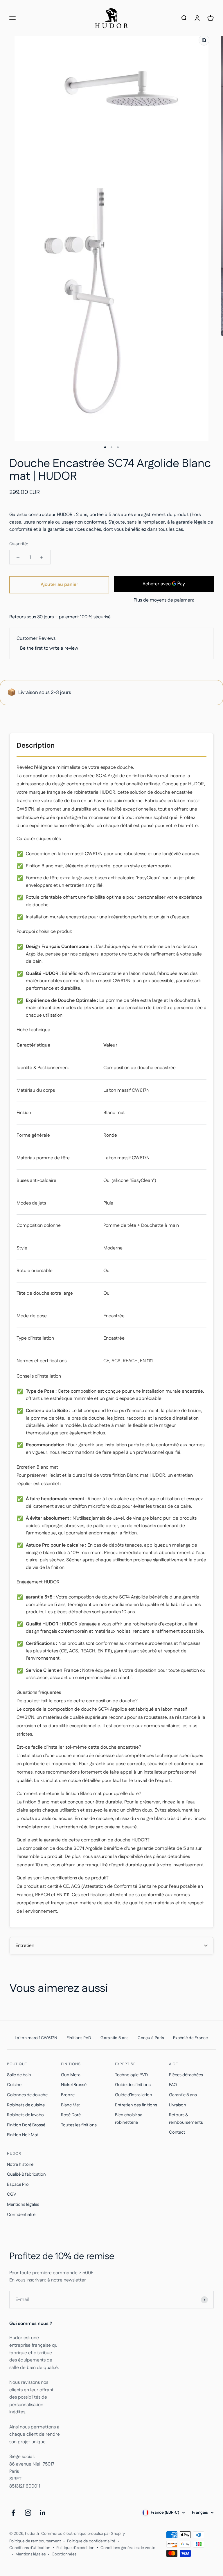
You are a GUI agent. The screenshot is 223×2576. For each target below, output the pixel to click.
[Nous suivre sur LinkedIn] (43, 2513)
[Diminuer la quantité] (18, 557)
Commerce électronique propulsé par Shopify (83, 2534)
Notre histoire (20, 2164)
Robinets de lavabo (25, 2115)
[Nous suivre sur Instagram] (28, 2513)
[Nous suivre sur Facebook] (13, 2513)
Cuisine (14, 2085)
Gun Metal (71, 2075)
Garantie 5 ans (183, 2095)
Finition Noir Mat (23, 2135)
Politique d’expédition (75, 2548)
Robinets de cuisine (26, 2105)
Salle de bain (19, 2075)
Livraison (178, 2105)
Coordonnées (64, 2554)
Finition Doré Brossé (26, 2125)
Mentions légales (23, 2205)
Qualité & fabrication (26, 2174)
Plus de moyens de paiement (164, 600)
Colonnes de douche (27, 2095)
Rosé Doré (71, 2115)
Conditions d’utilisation (30, 2548)
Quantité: (19, 544)
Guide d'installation (134, 2095)
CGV (12, 2194)
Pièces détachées (186, 2075)
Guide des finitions (133, 2085)
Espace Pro (18, 2184)
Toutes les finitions (79, 2125)
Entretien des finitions (136, 2105)
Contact (177, 2132)
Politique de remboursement (35, 2541)
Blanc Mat (71, 2105)
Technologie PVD (131, 2075)
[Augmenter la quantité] (42, 557)
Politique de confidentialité (91, 2541)
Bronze (68, 2095)
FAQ (173, 2085)
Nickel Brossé (74, 2085)
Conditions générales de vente (128, 2548)
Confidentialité (21, 2215)
